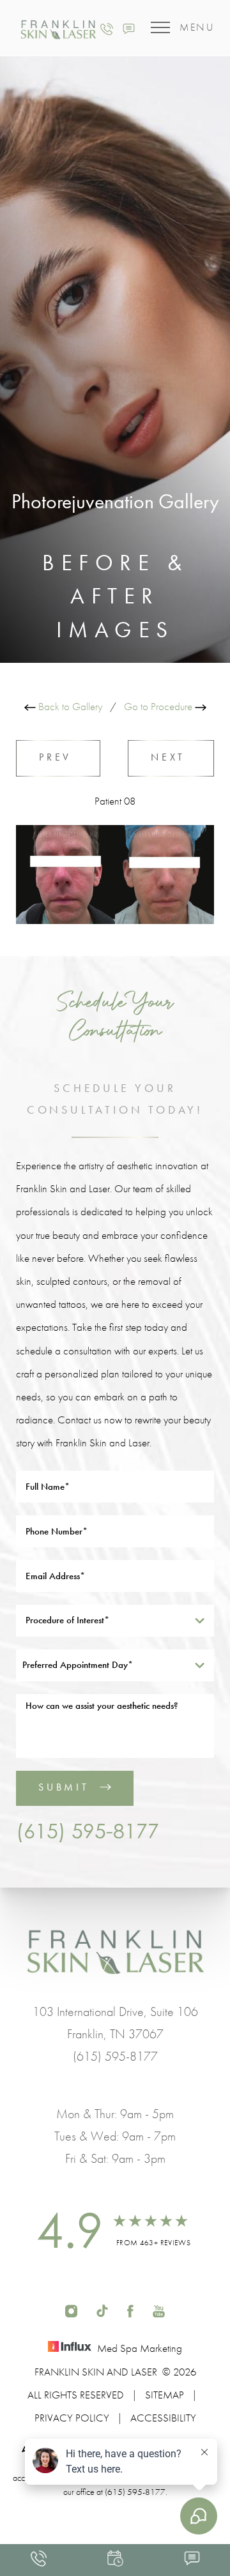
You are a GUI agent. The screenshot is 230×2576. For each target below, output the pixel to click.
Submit (64, 1787)
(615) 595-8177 (88, 1831)
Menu (197, 27)
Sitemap (165, 2395)
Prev (58, 757)
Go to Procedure (159, 706)
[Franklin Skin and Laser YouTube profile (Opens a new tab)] (159, 2309)
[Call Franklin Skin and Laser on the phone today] (107, 27)
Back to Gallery (69, 706)
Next (171, 757)
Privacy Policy (72, 2418)
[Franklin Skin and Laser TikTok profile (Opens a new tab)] (102, 2309)
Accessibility (163, 2418)
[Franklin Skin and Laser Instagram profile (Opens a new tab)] (71, 2309)
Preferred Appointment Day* (78, 1665)
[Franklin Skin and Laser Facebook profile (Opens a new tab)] (130, 2309)
